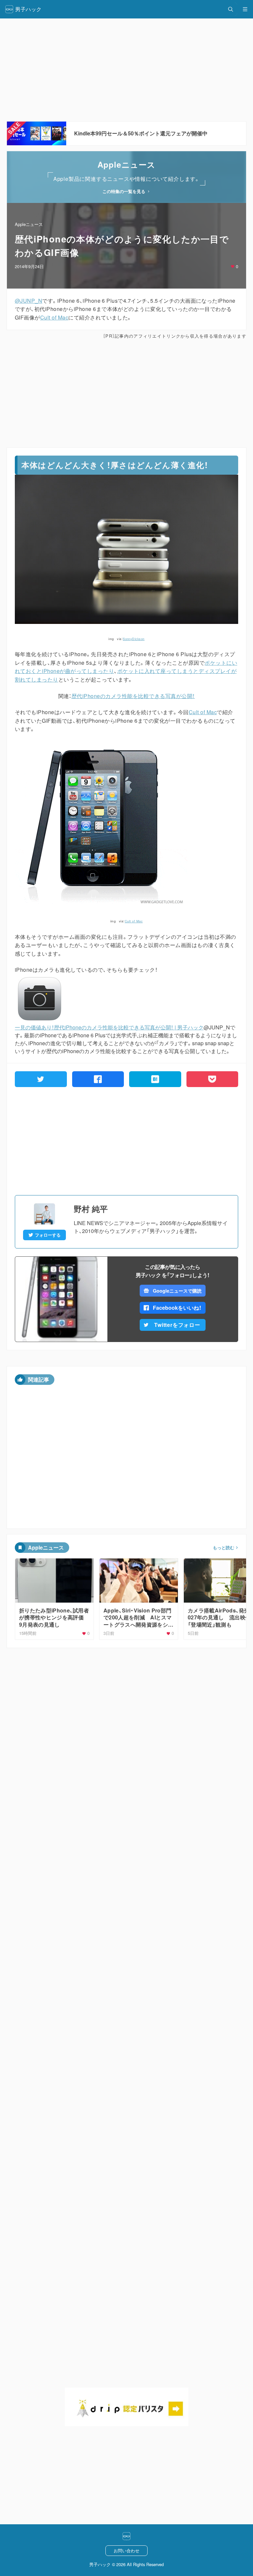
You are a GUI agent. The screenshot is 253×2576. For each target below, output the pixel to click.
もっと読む (224, 1548)
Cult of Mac (54, 317)
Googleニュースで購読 (177, 1291)
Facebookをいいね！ (177, 1308)
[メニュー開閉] (245, 9)
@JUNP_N (28, 301)
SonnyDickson (134, 639)
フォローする (48, 1235)
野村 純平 (91, 1209)
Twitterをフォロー (177, 1325)
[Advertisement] (126, 393)
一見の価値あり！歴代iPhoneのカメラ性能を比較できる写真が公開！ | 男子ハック (109, 1027)
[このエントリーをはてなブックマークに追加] (155, 1079)
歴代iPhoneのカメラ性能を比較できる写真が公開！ (133, 696)
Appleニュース (29, 224)
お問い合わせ (126, 2550)
